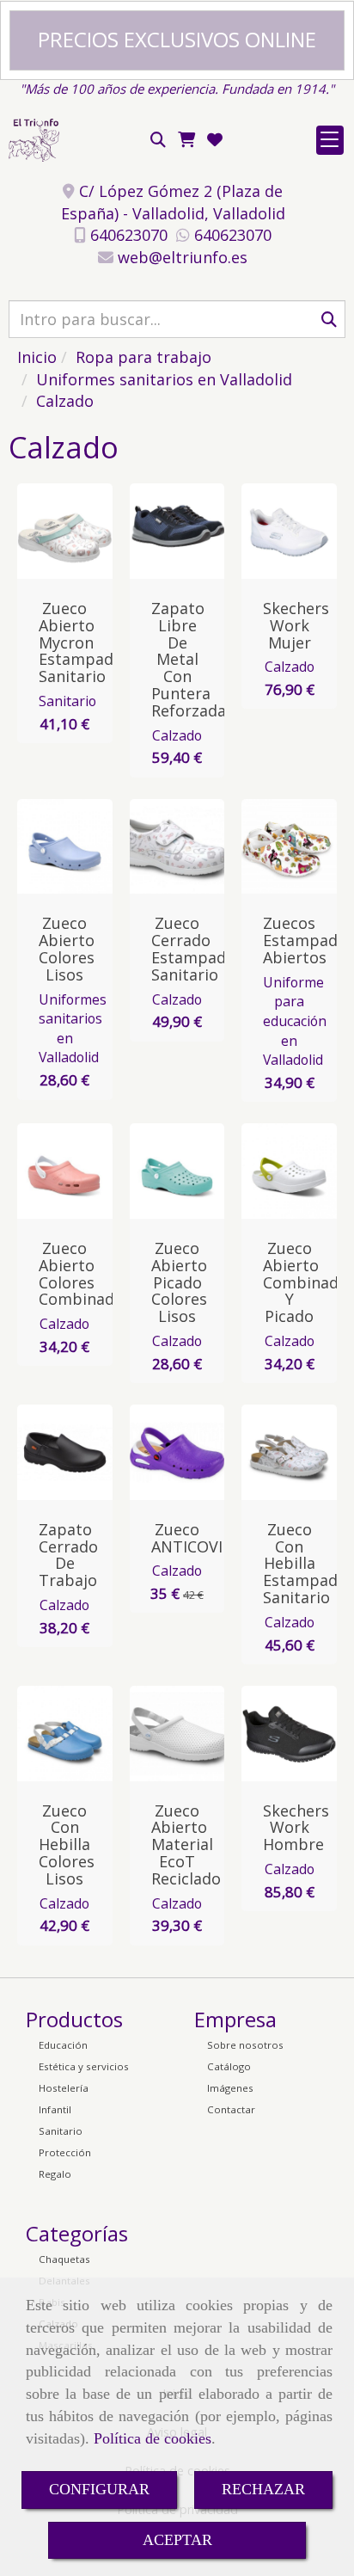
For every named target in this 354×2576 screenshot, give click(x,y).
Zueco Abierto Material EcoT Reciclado (186, 1844)
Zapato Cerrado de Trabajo (68, 1555)
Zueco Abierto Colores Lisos (67, 948)
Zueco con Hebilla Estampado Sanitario (305, 1563)
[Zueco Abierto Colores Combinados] (73, 1171)
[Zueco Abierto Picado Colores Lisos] (186, 1171)
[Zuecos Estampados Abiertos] (297, 846)
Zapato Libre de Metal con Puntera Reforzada (189, 659)
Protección (65, 2152)
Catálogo (229, 2066)
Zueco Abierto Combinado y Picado (305, 1282)
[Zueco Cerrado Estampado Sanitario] (186, 846)
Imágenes (230, 2088)
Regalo (55, 2174)
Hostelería (64, 2088)
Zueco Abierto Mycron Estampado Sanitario (81, 642)
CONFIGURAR (99, 2489)
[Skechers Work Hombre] (297, 1733)
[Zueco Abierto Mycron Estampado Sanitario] (73, 532)
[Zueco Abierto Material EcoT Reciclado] (186, 1733)
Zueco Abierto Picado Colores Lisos (179, 1282)
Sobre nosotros (245, 2045)
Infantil (55, 2109)
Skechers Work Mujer (296, 625)
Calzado (177, 735)
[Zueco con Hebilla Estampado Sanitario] (297, 1452)
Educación (63, 2045)
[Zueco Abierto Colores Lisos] (73, 846)
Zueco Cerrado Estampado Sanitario (193, 948)
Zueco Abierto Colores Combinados (85, 1273)
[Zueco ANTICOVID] (186, 1452)
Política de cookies (153, 2438)
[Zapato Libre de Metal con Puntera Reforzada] (186, 532)
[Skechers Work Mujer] (297, 532)
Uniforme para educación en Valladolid (295, 1021)
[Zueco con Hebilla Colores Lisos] (73, 1733)
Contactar (231, 2109)
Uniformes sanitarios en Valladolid (73, 1029)
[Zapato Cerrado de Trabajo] (73, 1452)
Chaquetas (64, 2259)
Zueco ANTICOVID (192, 1538)
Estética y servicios (84, 2066)
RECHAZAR (263, 2489)
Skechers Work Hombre (296, 1828)
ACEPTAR (177, 2540)
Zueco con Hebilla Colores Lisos (67, 1844)
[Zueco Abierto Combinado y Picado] (297, 1171)
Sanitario (67, 701)
